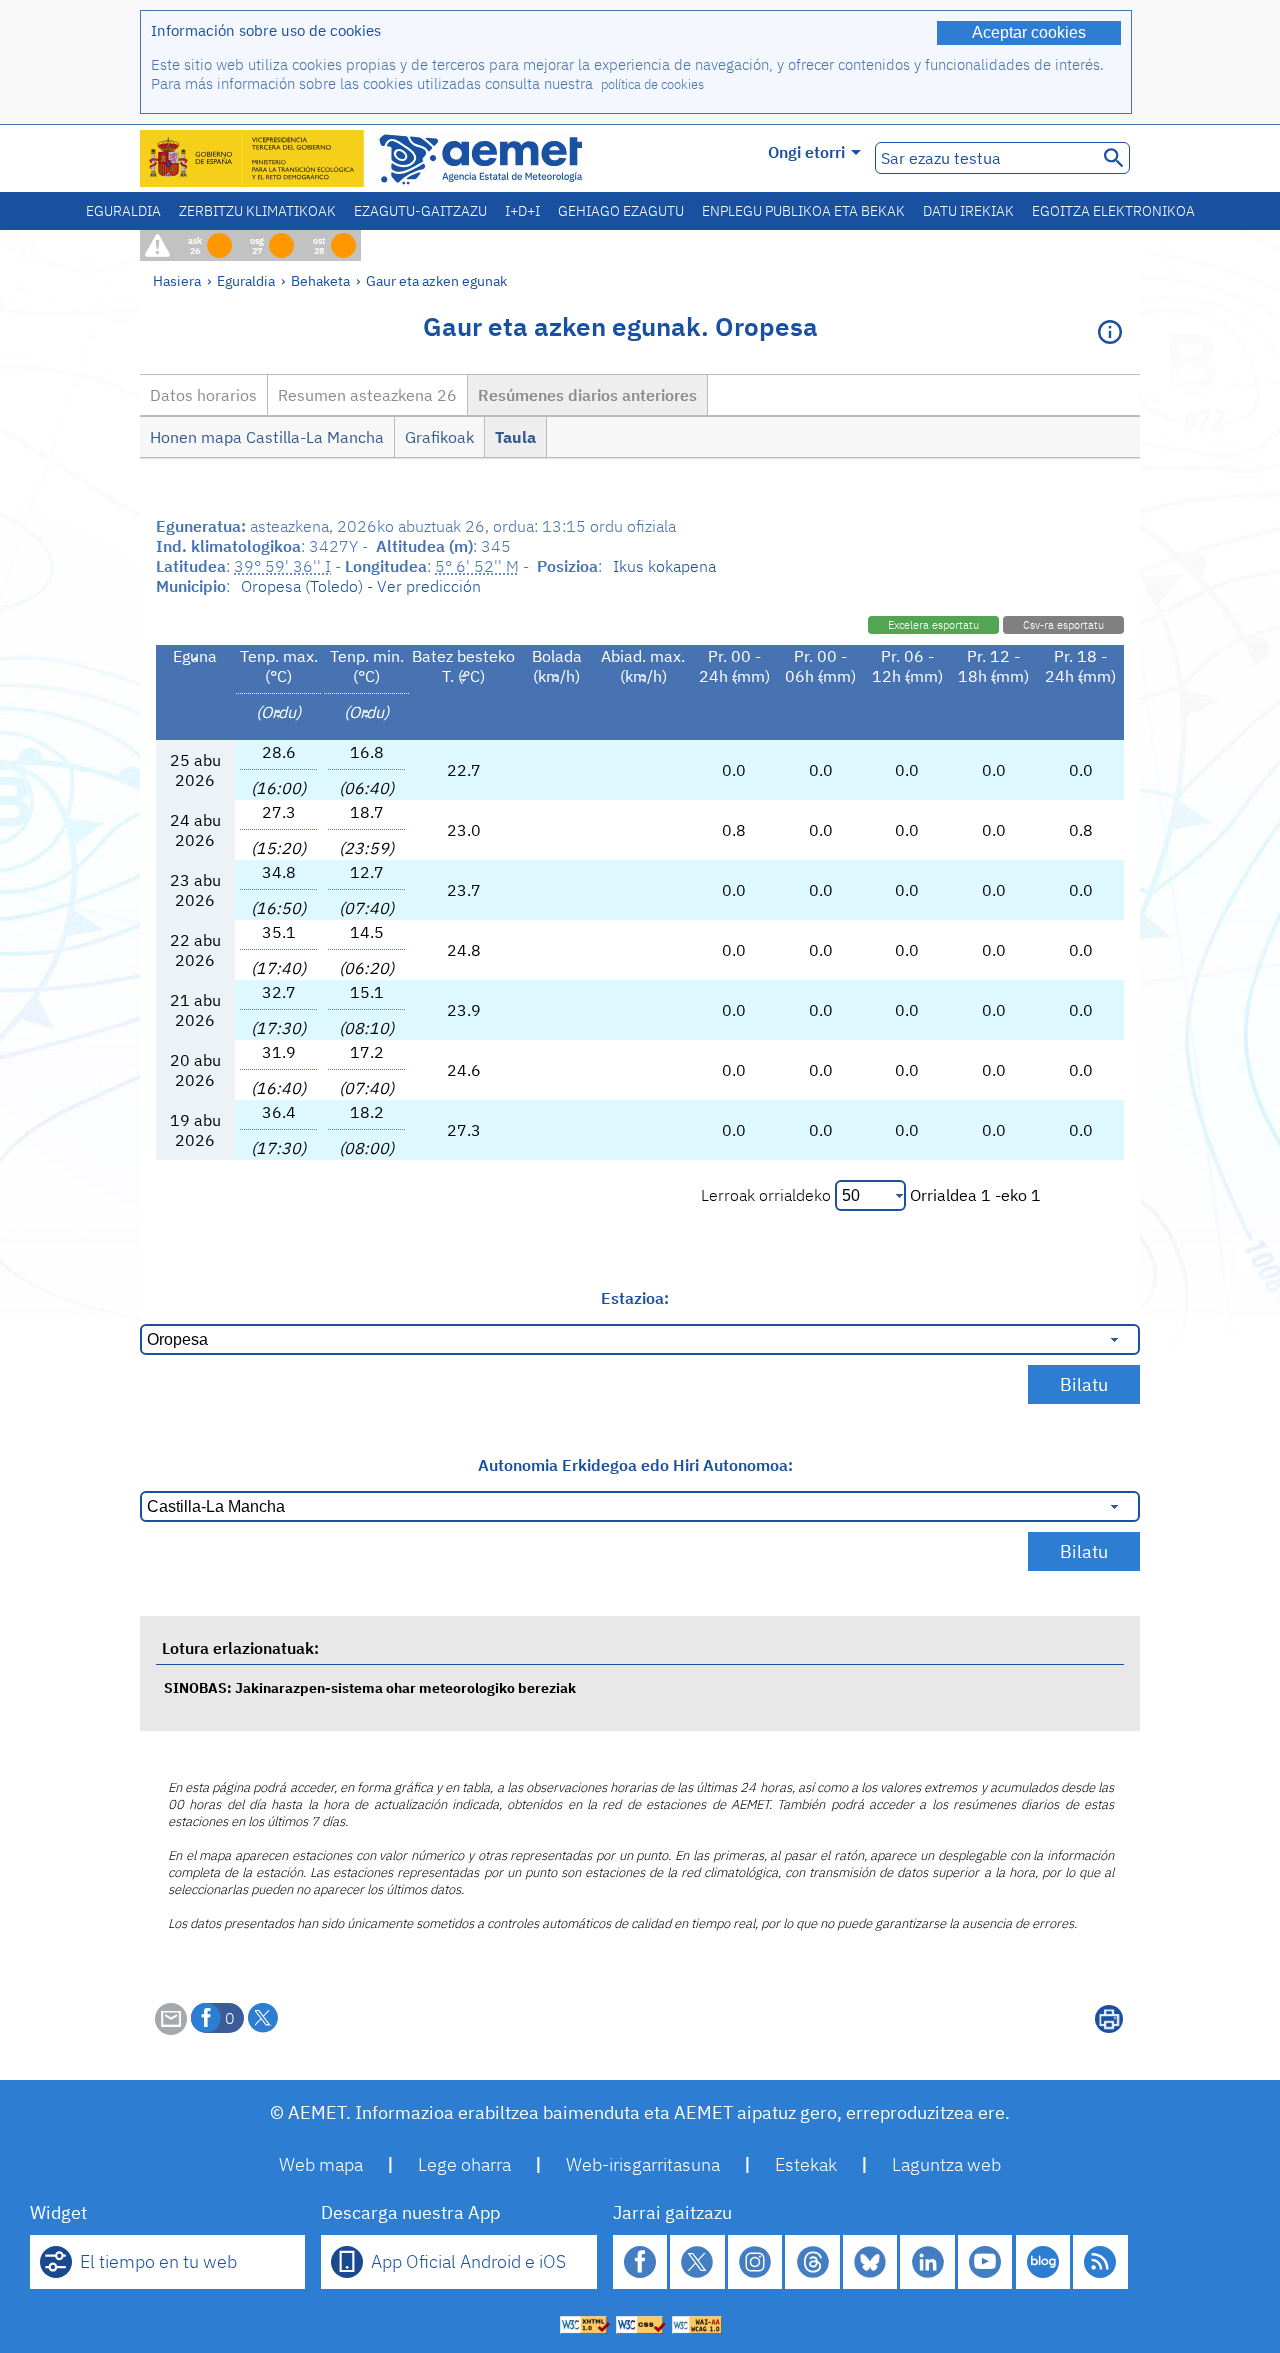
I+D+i (522, 211)
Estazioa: (635, 1298)
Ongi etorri (806, 152)
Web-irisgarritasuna (643, 2164)
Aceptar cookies (1029, 32)
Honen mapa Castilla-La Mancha (267, 437)
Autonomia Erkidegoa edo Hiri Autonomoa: (635, 1465)
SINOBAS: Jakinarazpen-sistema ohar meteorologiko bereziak (370, 1687)
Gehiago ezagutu (621, 211)
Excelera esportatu (933, 625)
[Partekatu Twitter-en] (263, 2018)
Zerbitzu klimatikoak (257, 211)
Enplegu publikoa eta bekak (803, 211)
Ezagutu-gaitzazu (420, 211)
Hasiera (177, 280)
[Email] (171, 2029)
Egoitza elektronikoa (1113, 211)
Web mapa (321, 2164)
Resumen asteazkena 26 (367, 395)
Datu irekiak (968, 211)
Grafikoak (439, 437)
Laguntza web (946, 2164)
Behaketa (320, 280)
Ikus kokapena (664, 566)
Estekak (806, 2164)
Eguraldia (123, 211)
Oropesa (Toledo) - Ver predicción (361, 586)
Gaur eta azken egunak (436, 280)
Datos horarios (203, 395)
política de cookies (652, 84)
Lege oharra (464, 2164)
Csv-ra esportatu (1063, 625)
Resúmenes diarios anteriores (587, 395)
